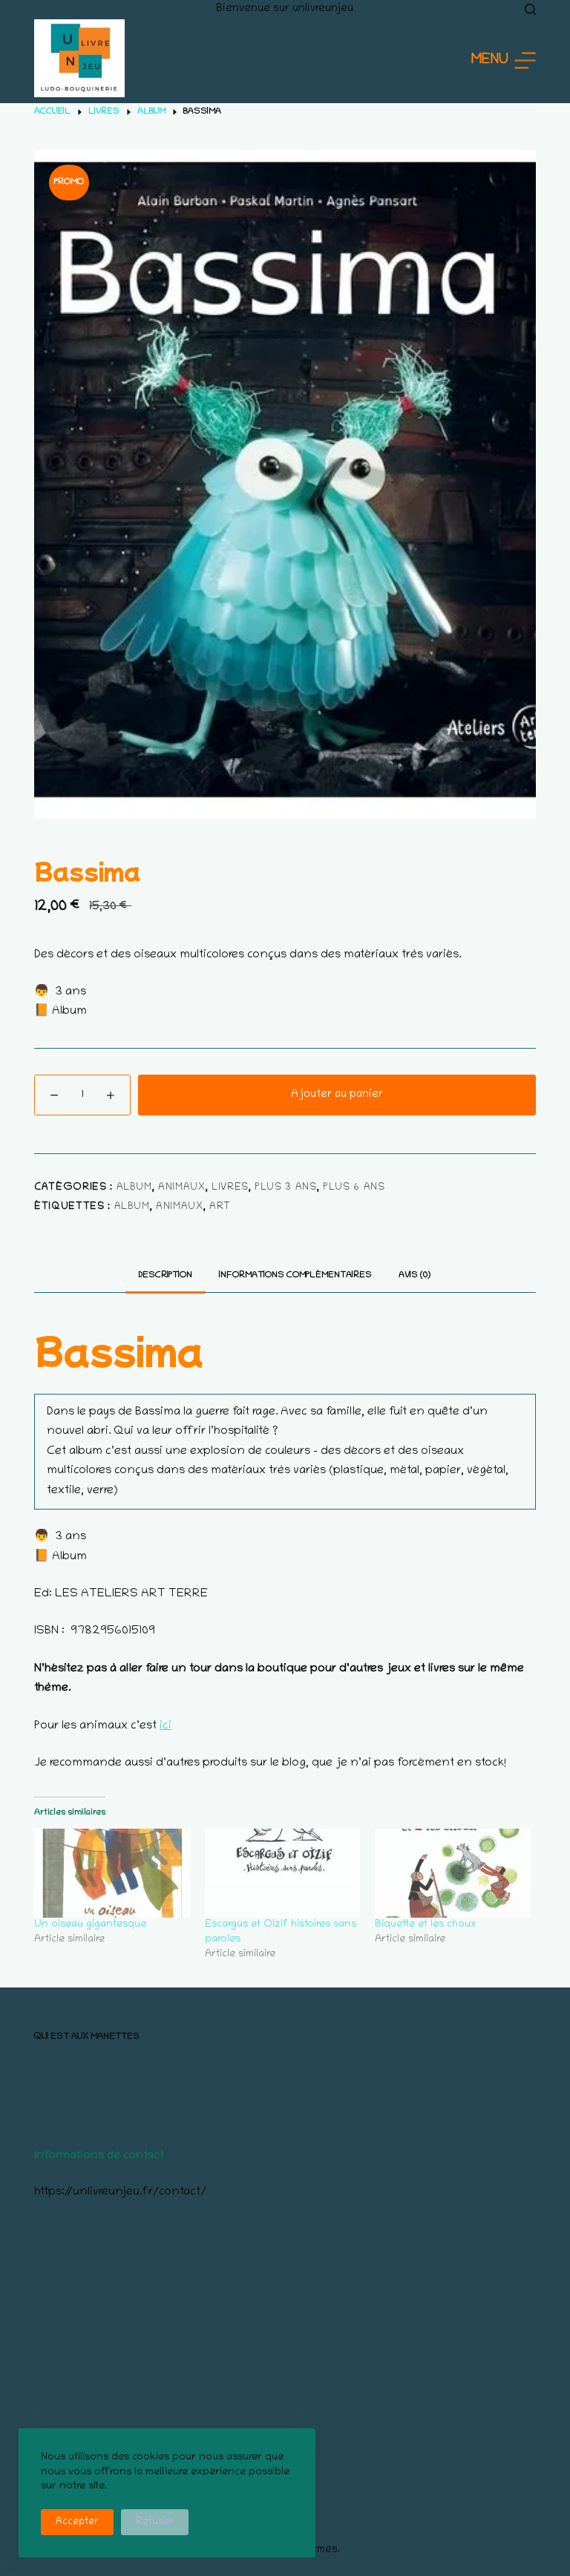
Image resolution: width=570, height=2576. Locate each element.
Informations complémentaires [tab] (295, 1275)
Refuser (155, 2522)
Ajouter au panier (337, 1095)
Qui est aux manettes (87, 2037)
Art (220, 1207)
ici (166, 1726)
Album (134, 1188)
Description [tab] (166, 1275)
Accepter (77, 2522)
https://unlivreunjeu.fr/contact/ (120, 2192)
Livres (230, 1188)
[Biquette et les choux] (453, 1873)
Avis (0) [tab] (415, 1275)
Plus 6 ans (354, 1188)
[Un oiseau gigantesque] (112, 1873)
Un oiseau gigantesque (90, 1925)
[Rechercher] (530, 9)
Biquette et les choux (426, 1925)
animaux (182, 1188)
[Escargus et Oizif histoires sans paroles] (283, 1873)
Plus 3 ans (286, 1188)
